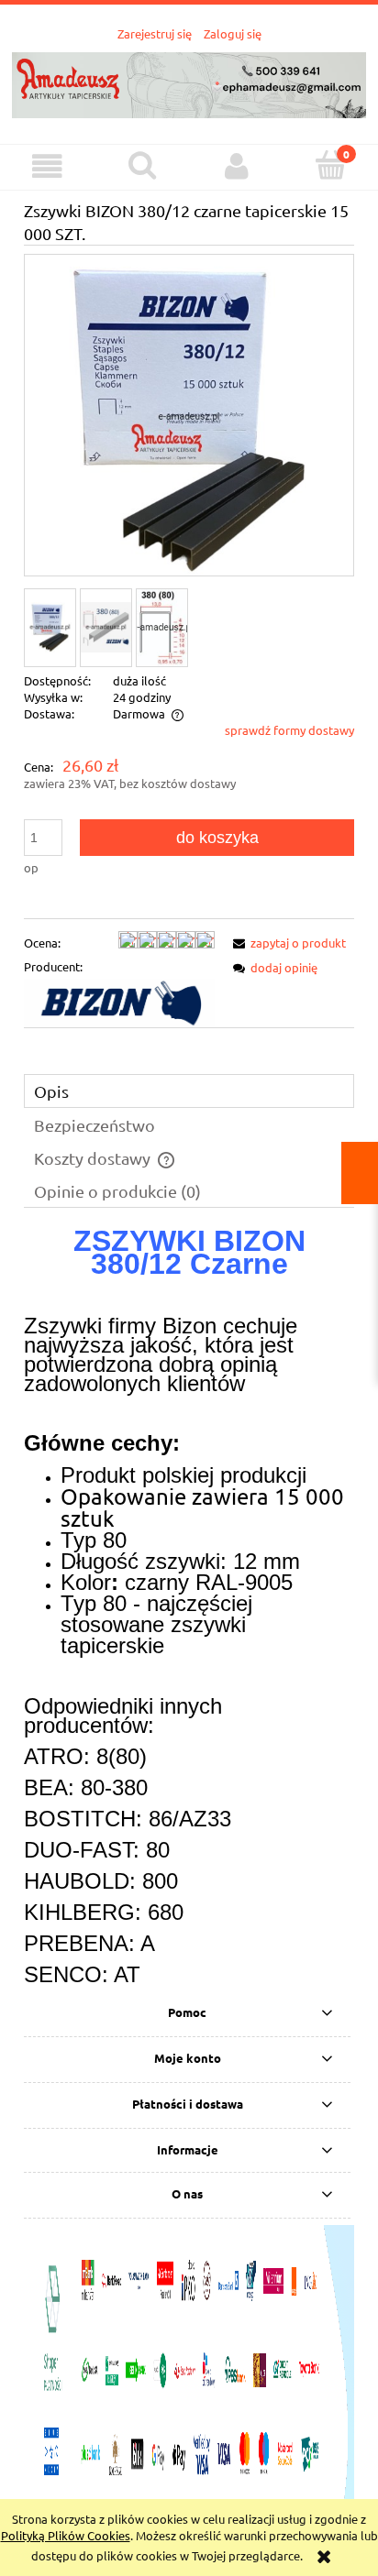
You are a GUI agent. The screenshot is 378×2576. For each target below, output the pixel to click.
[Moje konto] (236, 166)
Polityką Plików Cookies (66, 2535)
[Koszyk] (331, 165)
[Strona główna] (189, 83)
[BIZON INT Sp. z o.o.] (119, 1001)
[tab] (189, 1091)
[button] (47, 166)
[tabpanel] (189, 1609)
